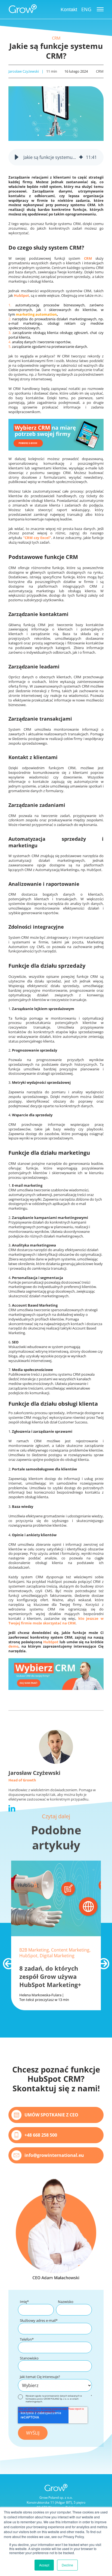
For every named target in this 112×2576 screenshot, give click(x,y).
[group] (56, 157)
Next (101, 1961)
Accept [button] (44, 2565)
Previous (6, 1961)
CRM (56, 38)
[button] (17, 157)
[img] (81, 157)
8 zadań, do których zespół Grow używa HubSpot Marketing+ (50, 1976)
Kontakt (69, 10)
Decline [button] (67, 2565)
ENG (86, 9)
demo (13, 1646)
